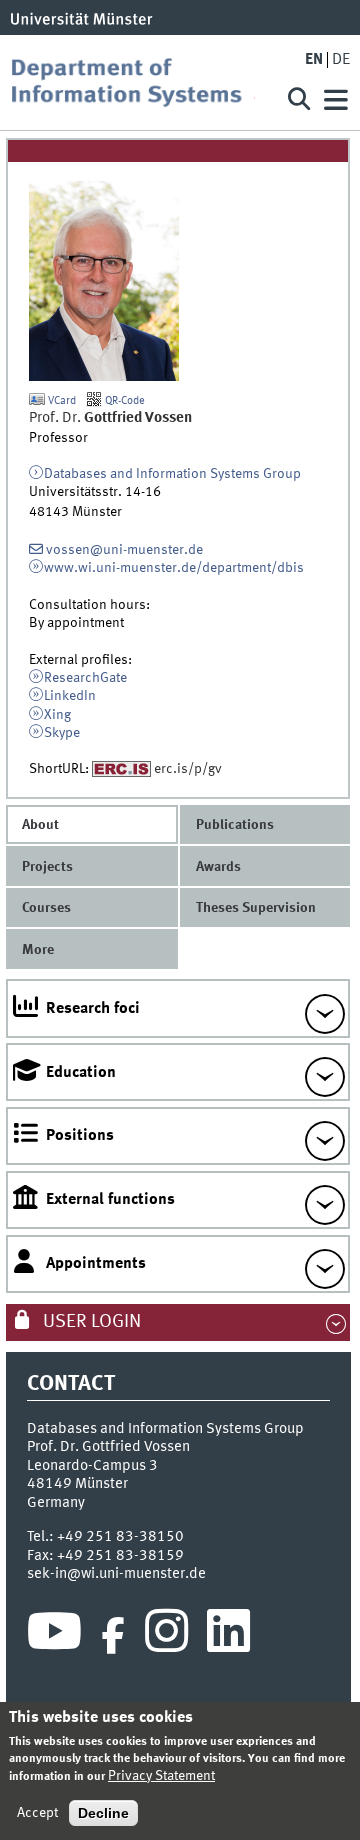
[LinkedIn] (228, 1636)
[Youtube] (54, 1636)
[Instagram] (166, 1636)
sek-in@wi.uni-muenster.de (116, 1574)
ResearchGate (85, 678)
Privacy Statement (161, 1776)
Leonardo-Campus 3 (92, 1466)
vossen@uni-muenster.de (124, 550)
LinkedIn (70, 696)
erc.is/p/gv (188, 769)
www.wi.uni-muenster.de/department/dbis (174, 568)
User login (90, 1322)
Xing (57, 715)
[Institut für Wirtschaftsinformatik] (140, 82)
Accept (37, 1813)
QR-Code (123, 401)
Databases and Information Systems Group (172, 474)
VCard (60, 401)
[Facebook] (113, 1636)
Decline (103, 1813)
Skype (62, 733)
